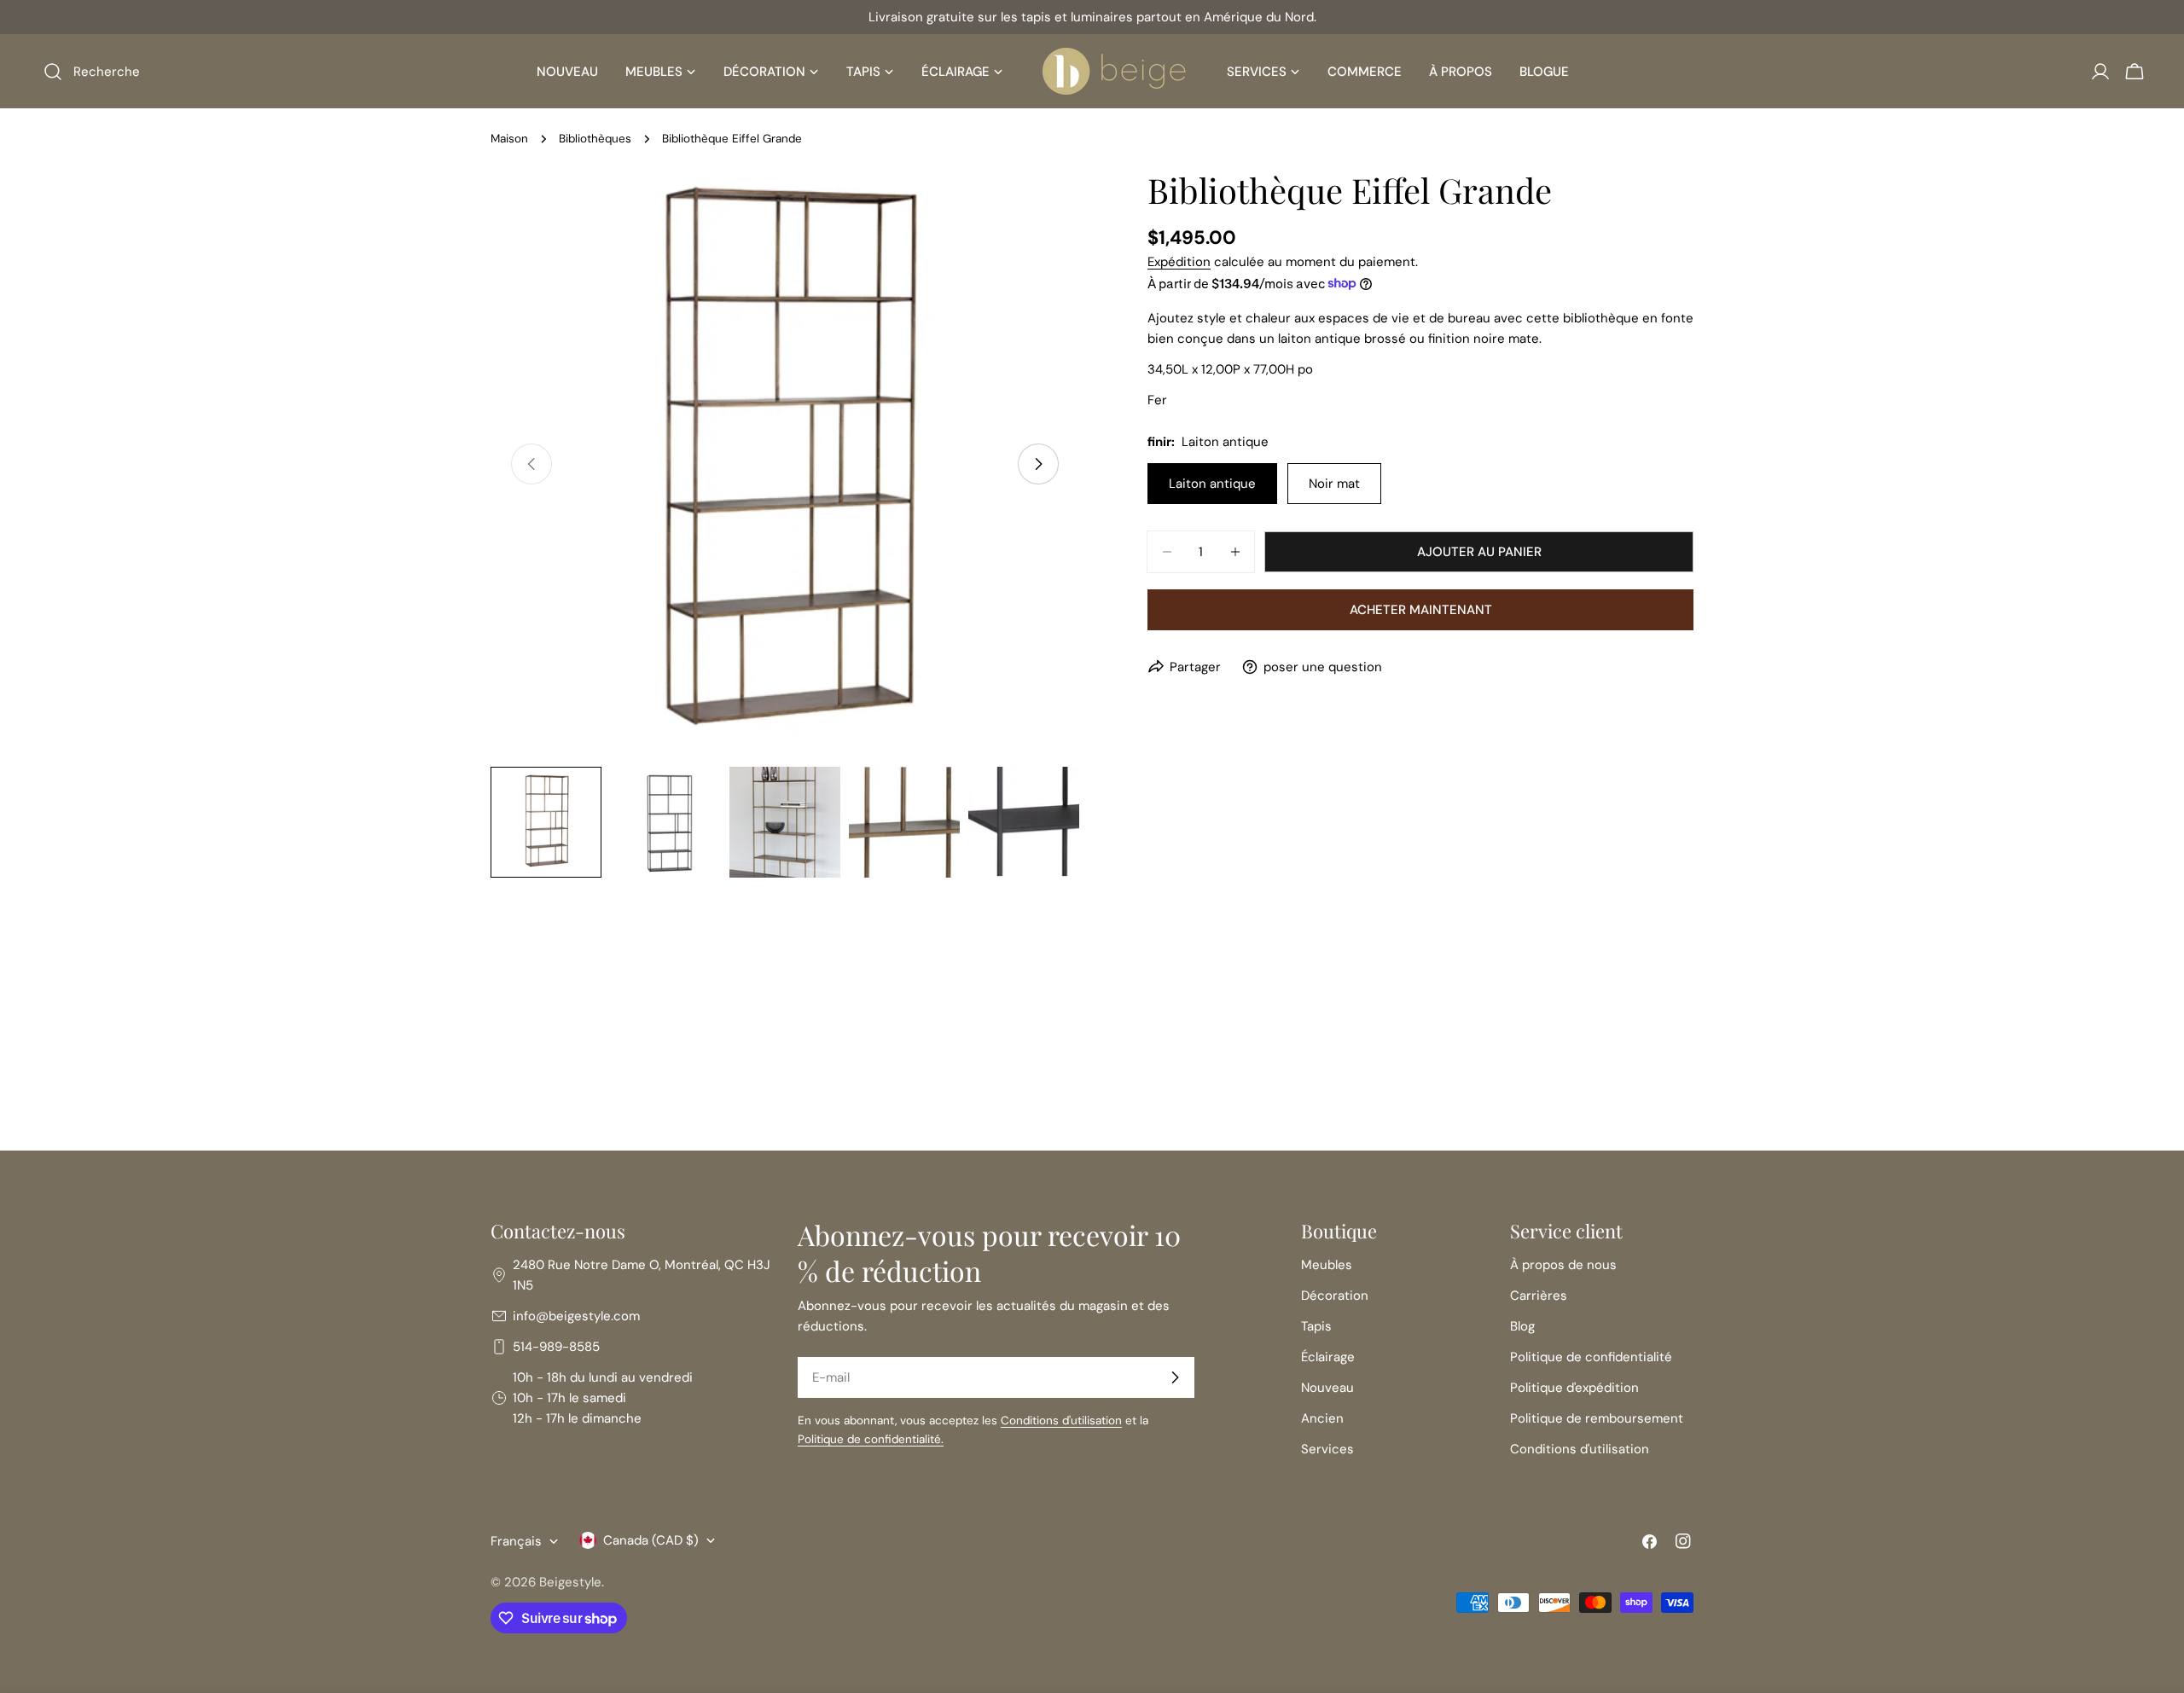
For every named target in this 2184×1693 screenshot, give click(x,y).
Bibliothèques (595, 139)
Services (1327, 1449)
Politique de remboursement (1597, 1418)
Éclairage (1328, 1357)
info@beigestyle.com (576, 1316)
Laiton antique (1212, 484)
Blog (1522, 1326)
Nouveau (1327, 1388)
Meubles (1327, 1265)
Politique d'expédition (1574, 1388)
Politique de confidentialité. (871, 1439)
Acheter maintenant (1421, 610)
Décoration (1335, 1296)
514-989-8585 (556, 1347)
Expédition (1179, 262)
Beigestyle (570, 1582)
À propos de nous (1563, 1265)
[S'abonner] (1175, 1377)
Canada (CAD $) (651, 1540)
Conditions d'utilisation (1061, 1420)
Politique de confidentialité (1591, 1357)
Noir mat (1334, 484)
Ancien (1322, 1418)
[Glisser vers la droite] (1038, 464)
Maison (509, 139)
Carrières (1539, 1296)
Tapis (1316, 1326)
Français (516, 1541)
